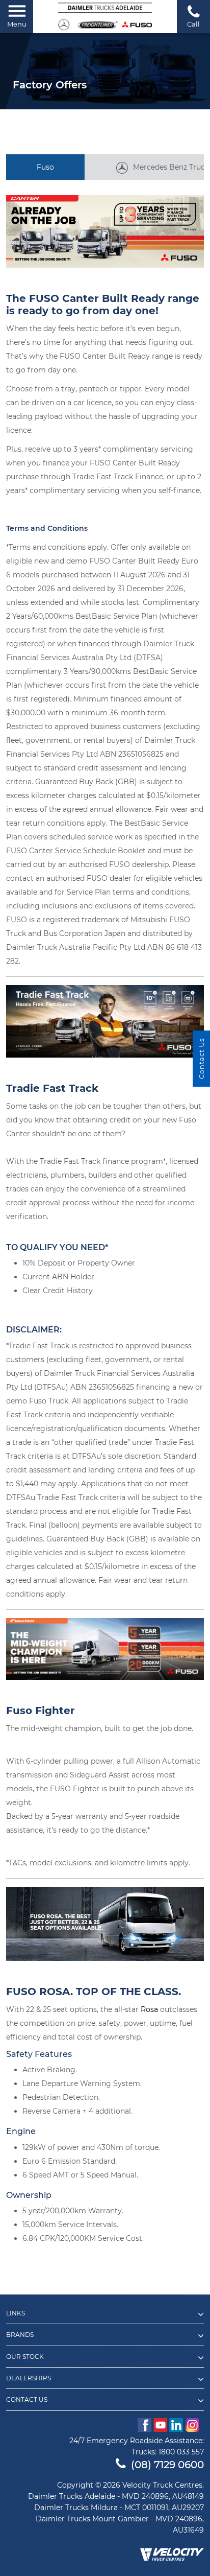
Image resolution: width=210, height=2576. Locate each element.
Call (193, 24)
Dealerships (29, 2378)
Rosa (149, 2009)
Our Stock (25, 2357)
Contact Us (27, 2400)
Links (16, 2313)
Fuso (45, 167)
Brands (20, 2335)
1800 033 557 (181, 2452)
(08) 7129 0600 (167, 2465)
